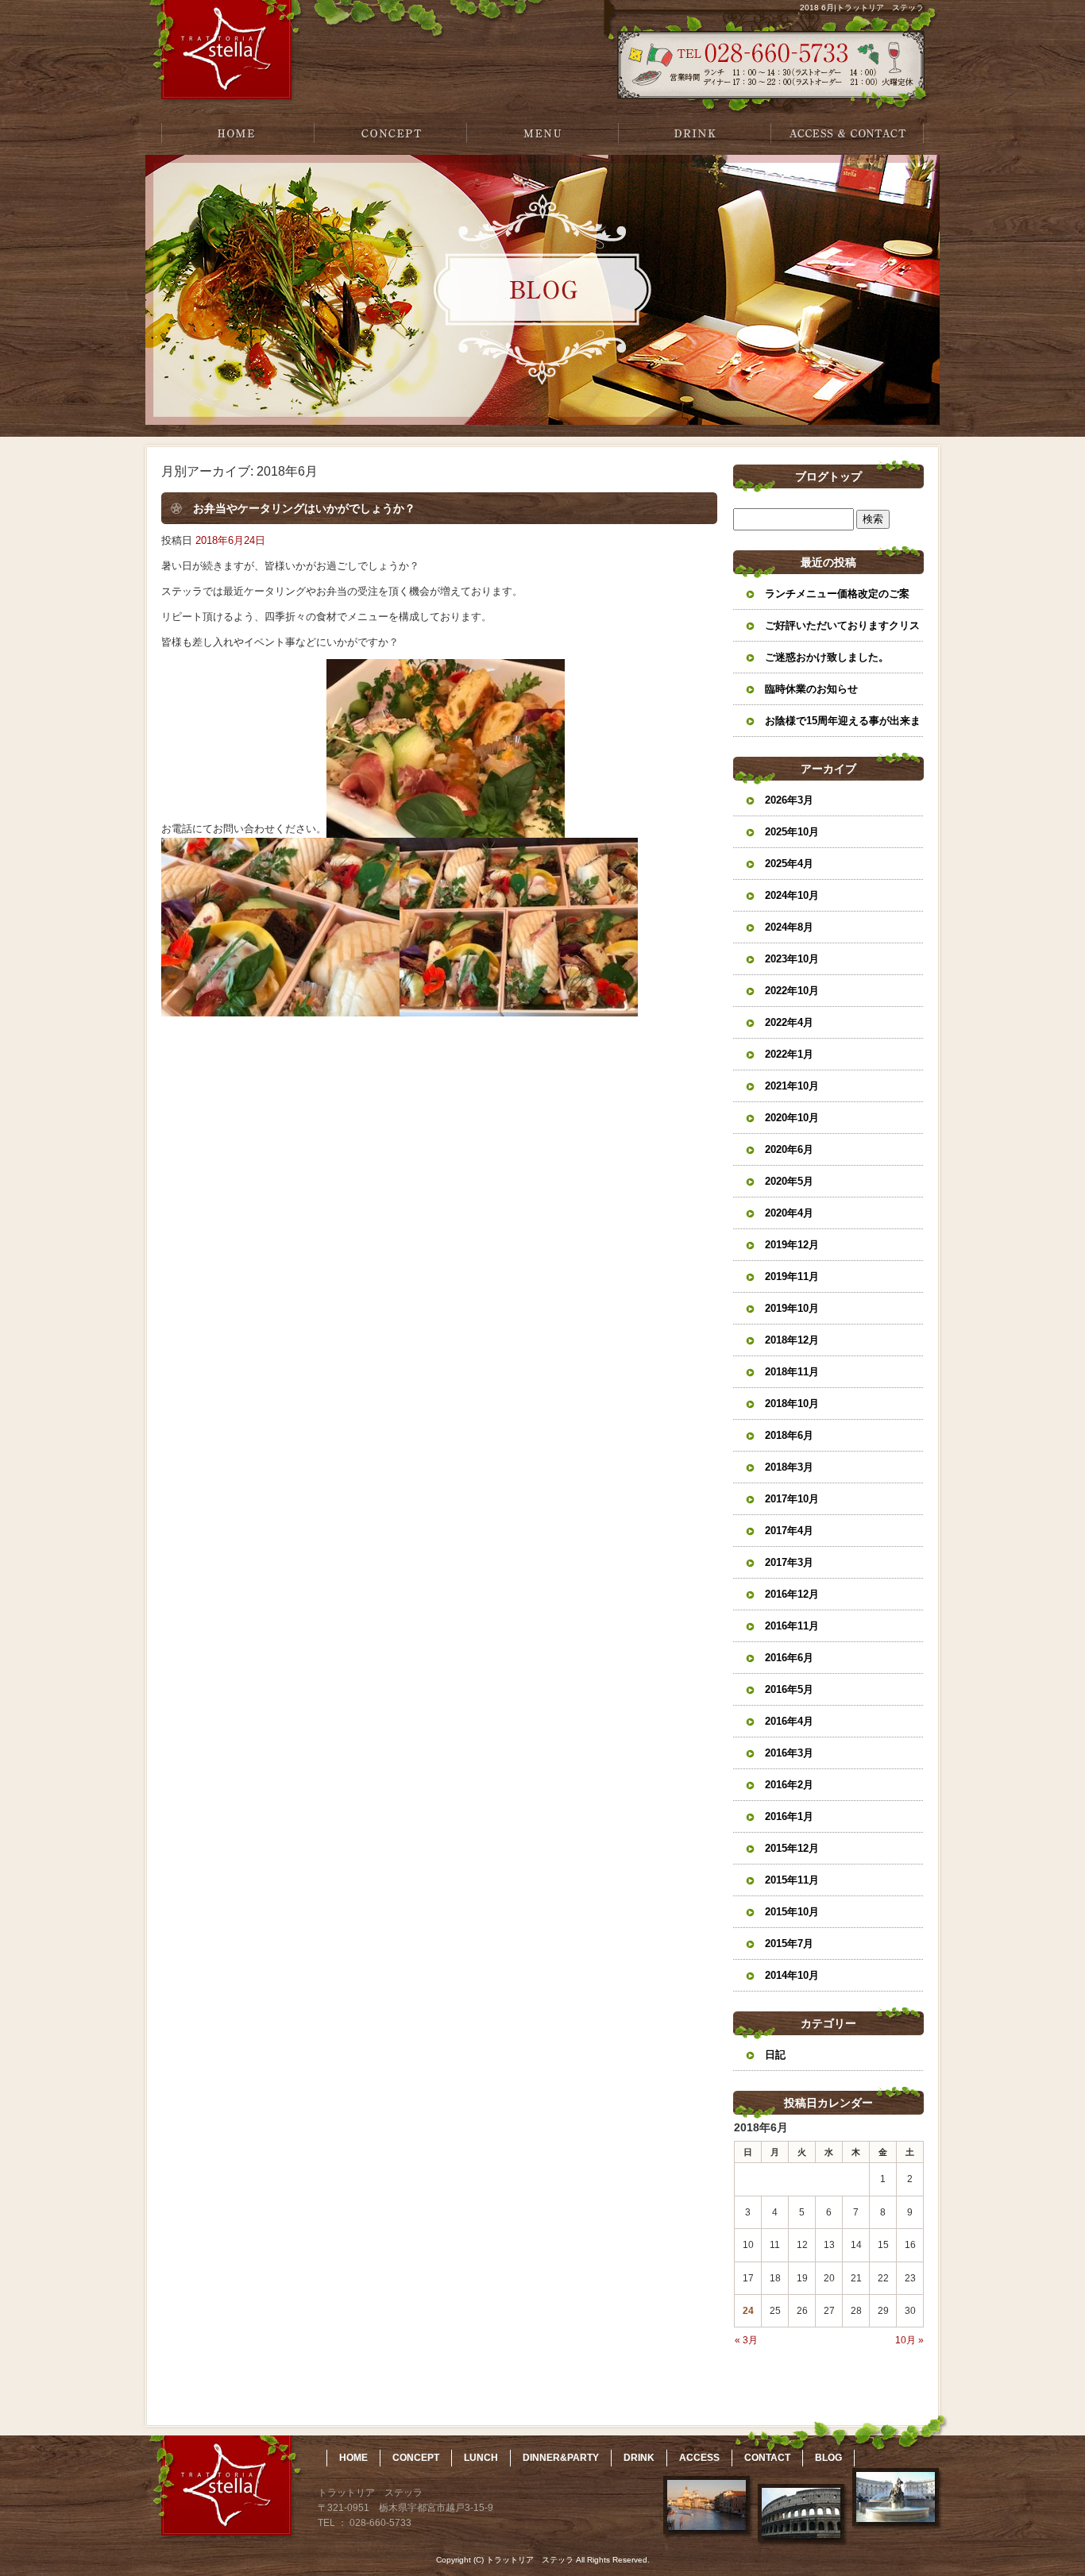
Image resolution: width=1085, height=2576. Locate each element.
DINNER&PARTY (561, 2458)
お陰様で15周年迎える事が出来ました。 (843, 726)
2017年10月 (792, 1499)
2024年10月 (792, 895)
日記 (775, 2055)
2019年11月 (792, 1276)
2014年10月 (792, 1975)
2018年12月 (792, 1340)
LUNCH (481, 2458)
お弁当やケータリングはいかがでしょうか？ (304, 508)
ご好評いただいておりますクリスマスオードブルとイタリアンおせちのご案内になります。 (842, 631)
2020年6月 (789, 1149)
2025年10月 (792, 832)
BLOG (828, 2458)
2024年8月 (789, 927)
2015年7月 (789, 1944)
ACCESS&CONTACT (848, 133)
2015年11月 (792, 1880)
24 (748, 2311)
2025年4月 (789, 864)
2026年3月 (789, 800)
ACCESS (699, 2458)
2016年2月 (789, 1785)
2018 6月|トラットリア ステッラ (862, 8)
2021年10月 (792, 1086)
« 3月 (746, 2340)
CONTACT (767, 2458)
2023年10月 (792, 959)
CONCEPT (390, 133)
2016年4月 (789, 1721)
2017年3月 (789, 1562)
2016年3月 (789, 1753)
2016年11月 (792, 1626)
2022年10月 (792, 991)
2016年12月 (792, 1594)
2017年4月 (789, 1531)
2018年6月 (789, 1435)
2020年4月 (789, 1213)
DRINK (695, 133)
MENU (542, 133)
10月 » (909, 2340)
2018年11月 (792, 1372)
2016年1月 (789, 1816)
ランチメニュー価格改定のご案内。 (837, 599)
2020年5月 (789, 1181)
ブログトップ (828, 476)
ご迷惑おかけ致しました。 (827, 657)
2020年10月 (792, 1118)
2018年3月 (789, 1467)
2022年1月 (789, 1054)
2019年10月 (792, 1308)
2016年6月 (789, 1658)
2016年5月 (789, 1689)
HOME (237, 133)
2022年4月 (789, 1022)
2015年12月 (792, 1848)
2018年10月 (792, 1404)
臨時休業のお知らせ (811, 689)
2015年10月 (792, 1912)
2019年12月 (792, 1245)
